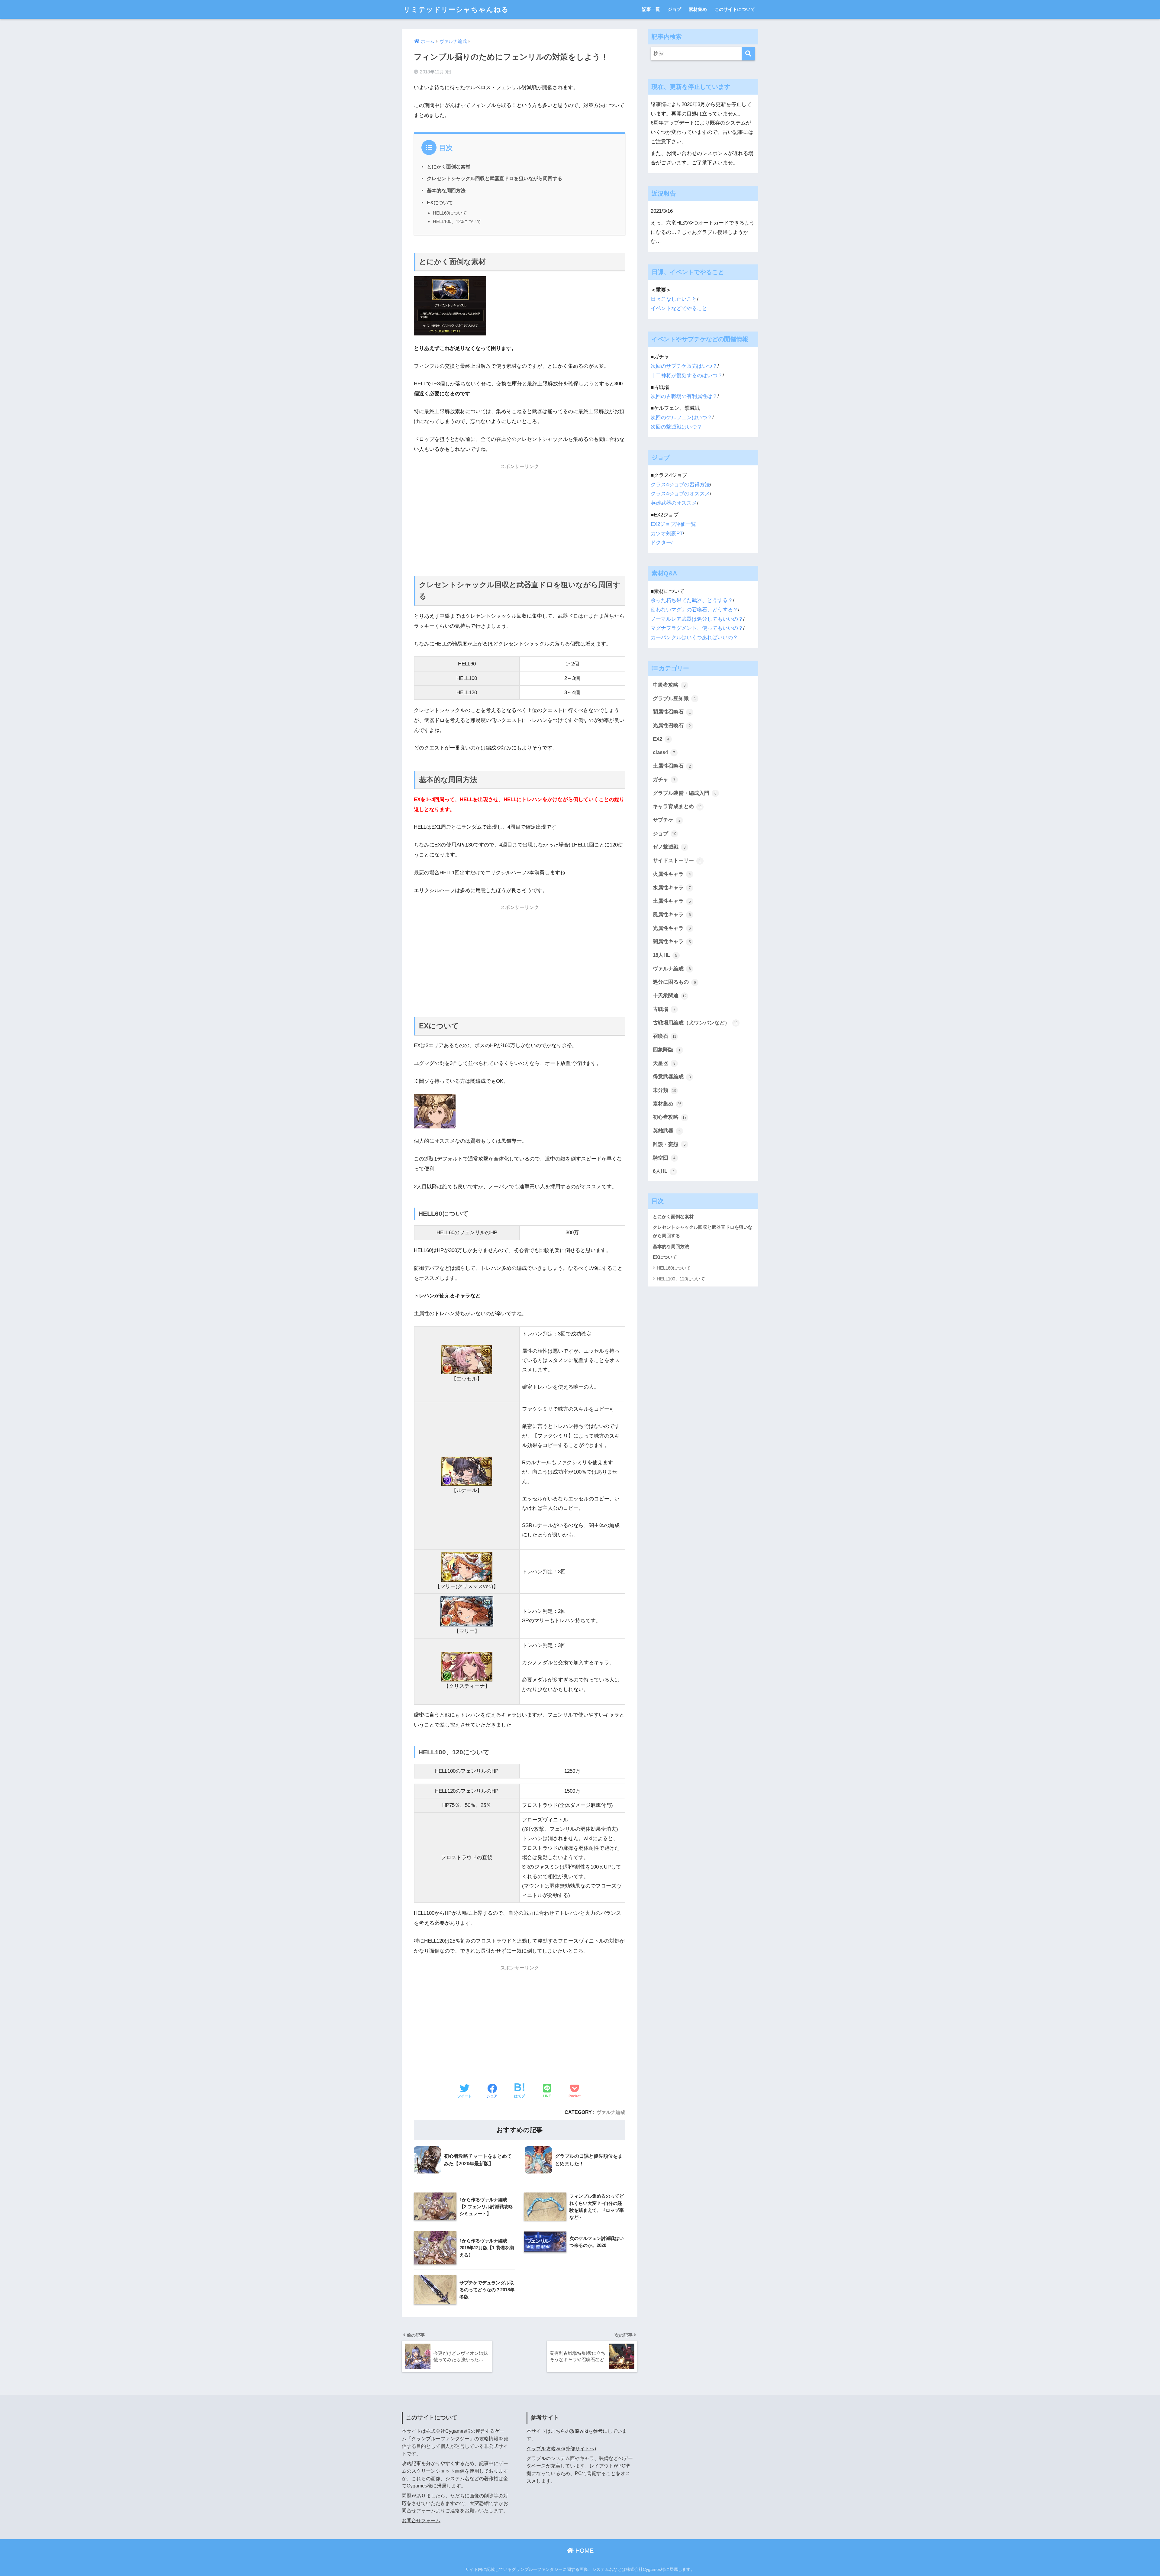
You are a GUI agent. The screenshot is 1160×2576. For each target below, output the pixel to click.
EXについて (440, 202)
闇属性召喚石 (672, 712)
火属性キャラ (672, 874)
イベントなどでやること (679, 308)
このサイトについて (735, 9)
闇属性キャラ (672, 942)
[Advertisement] (520, 516)
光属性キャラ (672, 928)
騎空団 (664, 1158)
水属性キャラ (672, 888)
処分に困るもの (674, 982)
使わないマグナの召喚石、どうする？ (694, 610)
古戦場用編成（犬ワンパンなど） (695, 1023)
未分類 (665, 1090)
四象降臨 (667, 1050)
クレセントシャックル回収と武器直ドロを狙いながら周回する (495, 178)
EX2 (661, 739)
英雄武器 (667, 1131)
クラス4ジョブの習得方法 (680, 485)
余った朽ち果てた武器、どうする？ (692, 600)
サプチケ (667, 820)
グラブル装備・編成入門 (685, 793)
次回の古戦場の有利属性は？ (684, 396)
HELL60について (450, 213)
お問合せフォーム (421, 2521)
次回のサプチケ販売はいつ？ (684, 366)
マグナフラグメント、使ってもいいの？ (697, 628)
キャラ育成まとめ (677, 806)
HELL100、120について (457, 221)
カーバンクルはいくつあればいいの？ (694, 638)
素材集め (698, 9)
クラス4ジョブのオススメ (680, 494)
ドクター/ (662, 543)
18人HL (665, 955)
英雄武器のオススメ (674, 503)
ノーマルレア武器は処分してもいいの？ (697, 619)
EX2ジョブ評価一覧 (673, 524)
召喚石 (665, 1036)
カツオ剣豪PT (667, 534)
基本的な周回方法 (446, 190)
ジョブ (674, 9)
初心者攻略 (670, 1117)
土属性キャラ (672, 901)
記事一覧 (651, 9)
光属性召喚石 (672, 725)
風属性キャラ (672, 915)
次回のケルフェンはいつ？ (681, 417)
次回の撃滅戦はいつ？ (676, 427)
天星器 (664, 1063)
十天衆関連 (670, 996)
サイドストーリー (677, 861)
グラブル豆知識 (674, 699)
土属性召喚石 (672, 766)
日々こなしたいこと (674, 299)
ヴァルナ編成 (611, 2112)
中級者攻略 (669, 685)
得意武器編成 (672, 1077)
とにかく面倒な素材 (449, 167)
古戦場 (664, 1009)
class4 (664, 752)
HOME (584, 2551)
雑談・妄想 (669, 1144)
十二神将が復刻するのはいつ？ (687, 375)
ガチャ (664, 780)
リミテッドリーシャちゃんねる (456, 9)
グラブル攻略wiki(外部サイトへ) (561, 2449)
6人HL (664, 1171)
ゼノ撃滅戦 (669, 847)
